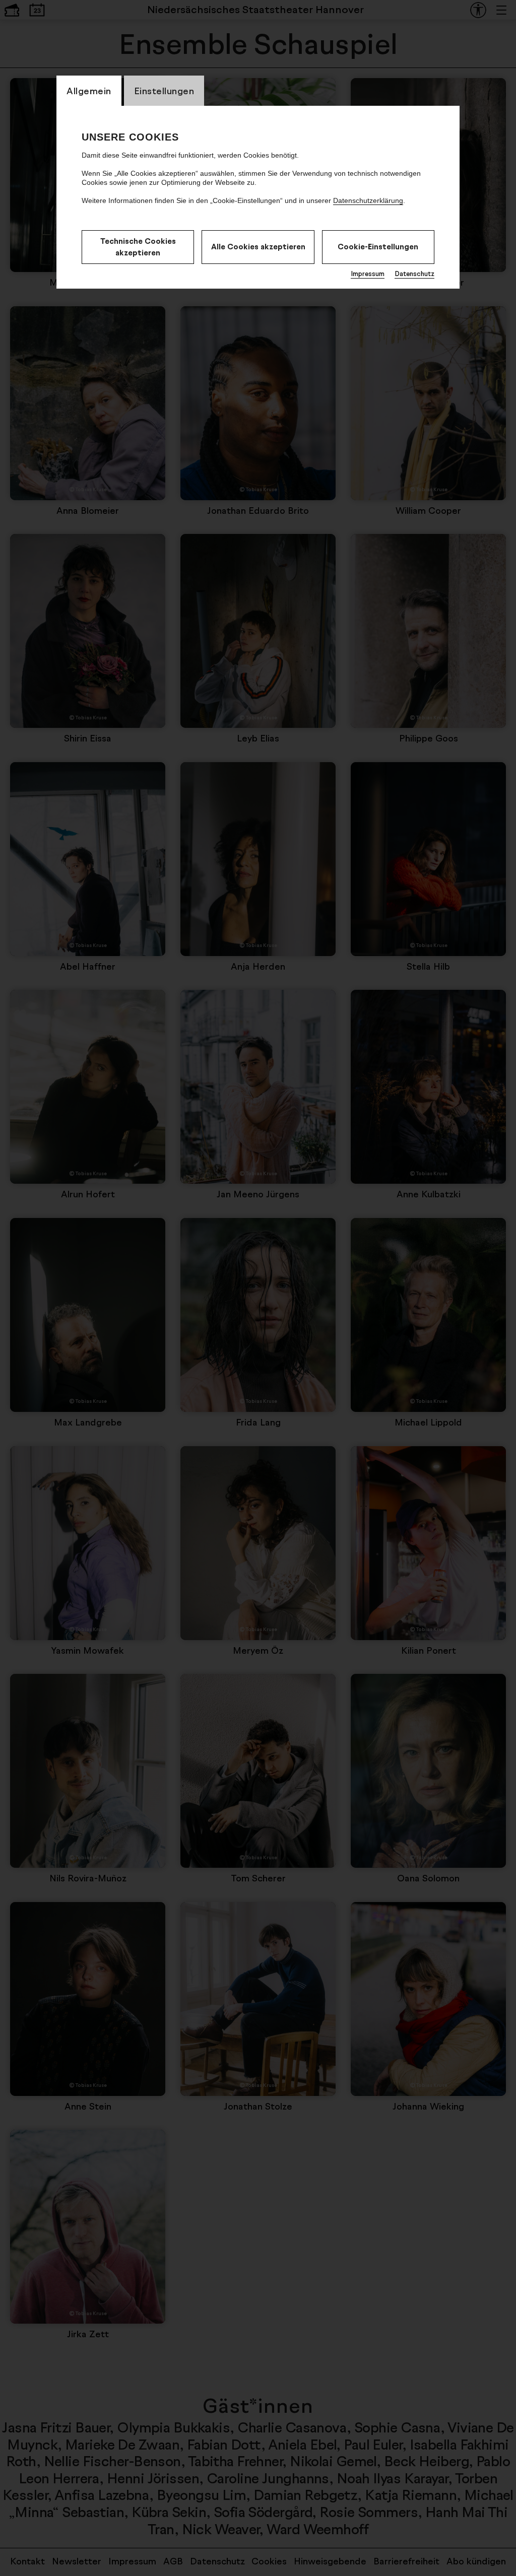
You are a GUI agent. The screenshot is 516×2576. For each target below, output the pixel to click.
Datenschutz (414, 274)
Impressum (368, 274)
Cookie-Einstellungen (378, 247)
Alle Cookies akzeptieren (258, 247)
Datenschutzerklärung (368, 200)
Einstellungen (164, 91)
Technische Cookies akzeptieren (138, 247)
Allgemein (89, 91)
